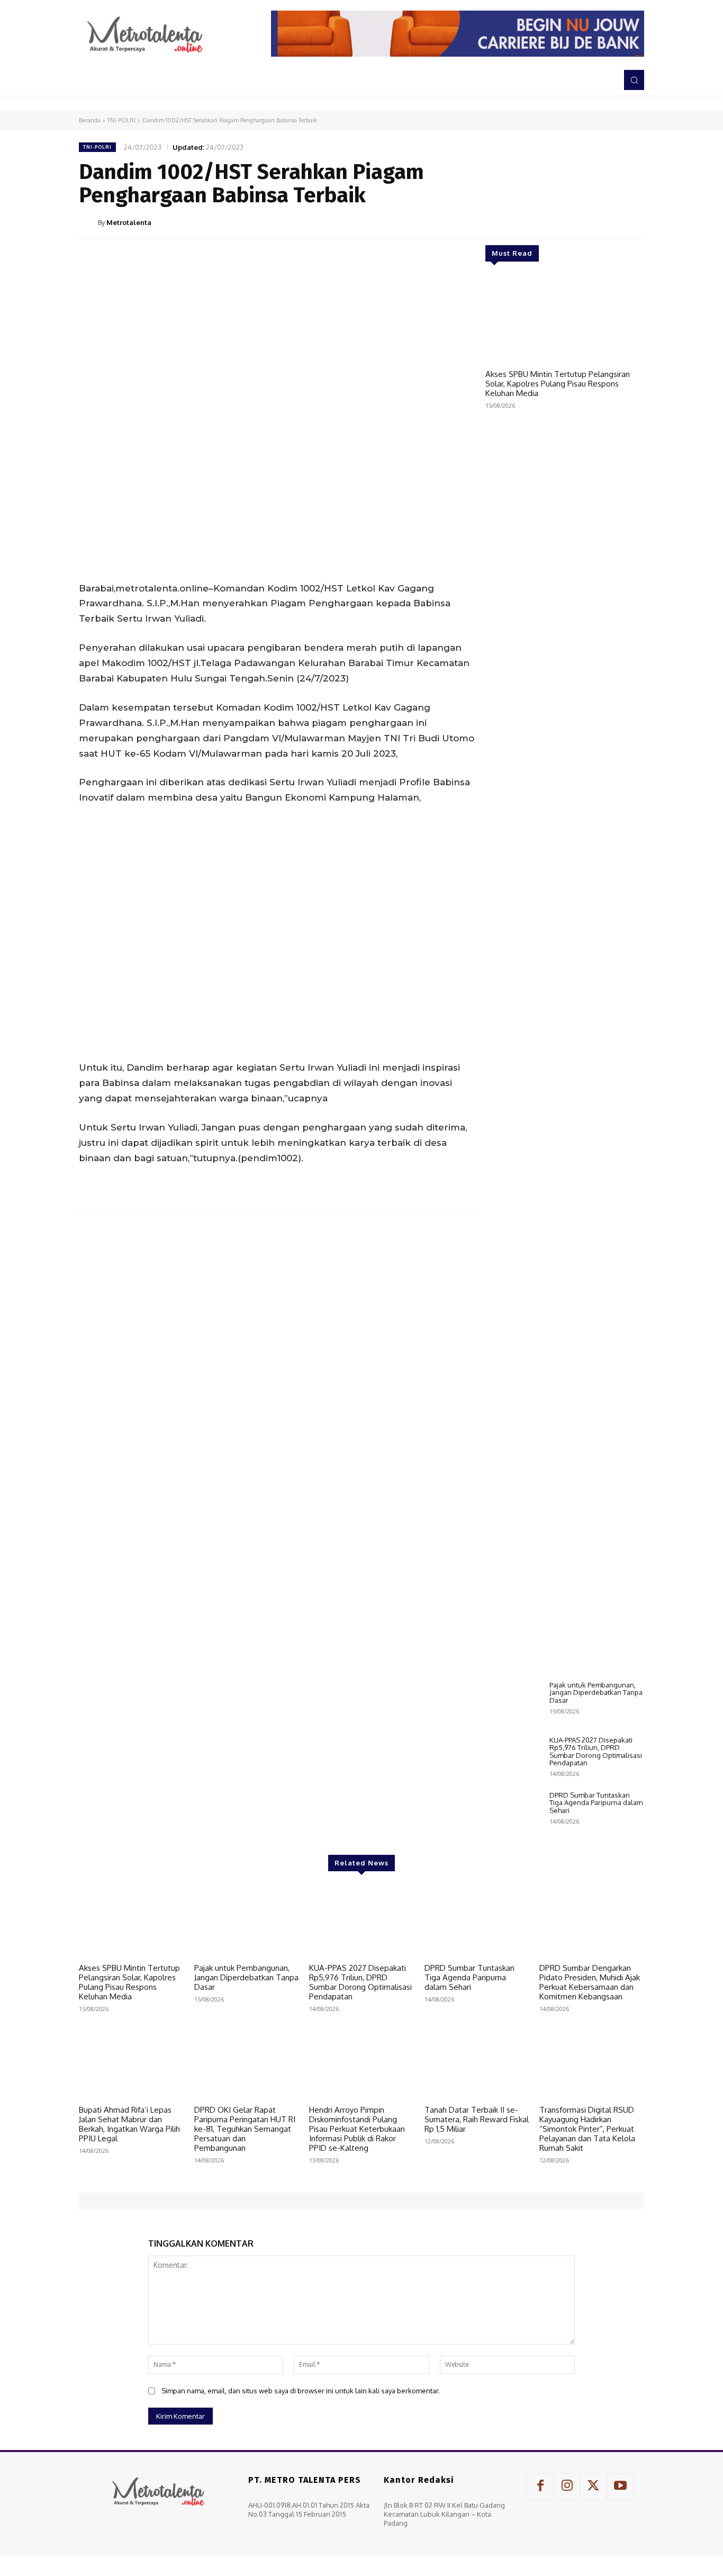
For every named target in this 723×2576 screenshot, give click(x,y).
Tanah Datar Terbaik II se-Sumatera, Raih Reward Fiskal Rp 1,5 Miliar (477, 2119)
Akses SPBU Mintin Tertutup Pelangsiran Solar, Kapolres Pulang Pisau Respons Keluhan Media (558, 384)
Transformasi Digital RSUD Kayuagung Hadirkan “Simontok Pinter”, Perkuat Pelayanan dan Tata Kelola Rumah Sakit (587, 2129)
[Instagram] (567, 2487)
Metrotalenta (129, 222)
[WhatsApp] (608, 222)
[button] (634, 80)
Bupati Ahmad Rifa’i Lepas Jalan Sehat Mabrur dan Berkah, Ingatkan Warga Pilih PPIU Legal (129, 2124)
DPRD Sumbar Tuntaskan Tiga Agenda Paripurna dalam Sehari (596, 1803)
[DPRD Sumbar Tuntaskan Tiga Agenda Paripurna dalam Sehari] (513, 1814)
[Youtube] (620, 2487)
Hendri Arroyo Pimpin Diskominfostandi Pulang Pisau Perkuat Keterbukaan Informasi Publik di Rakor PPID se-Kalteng (357, 2129)
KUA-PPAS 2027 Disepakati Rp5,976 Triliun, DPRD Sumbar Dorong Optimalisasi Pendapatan (596, 1751)
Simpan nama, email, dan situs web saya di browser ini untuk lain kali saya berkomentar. (301, 2391)
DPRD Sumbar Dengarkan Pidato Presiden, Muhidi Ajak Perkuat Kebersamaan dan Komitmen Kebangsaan (590, 1982)
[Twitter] (559, 222)
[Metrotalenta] (88, 222)
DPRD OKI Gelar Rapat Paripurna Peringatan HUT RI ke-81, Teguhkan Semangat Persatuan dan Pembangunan (245, 2129)
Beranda (90, 120)
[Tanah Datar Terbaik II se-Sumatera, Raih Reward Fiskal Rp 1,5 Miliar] (477, 2063)
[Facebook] (535, 222)
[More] (633, 222)
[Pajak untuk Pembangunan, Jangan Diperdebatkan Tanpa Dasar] (513, 1703)
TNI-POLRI (121, 120)
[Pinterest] (584, 222)
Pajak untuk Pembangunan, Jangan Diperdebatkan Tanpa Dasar (596, 1693)
